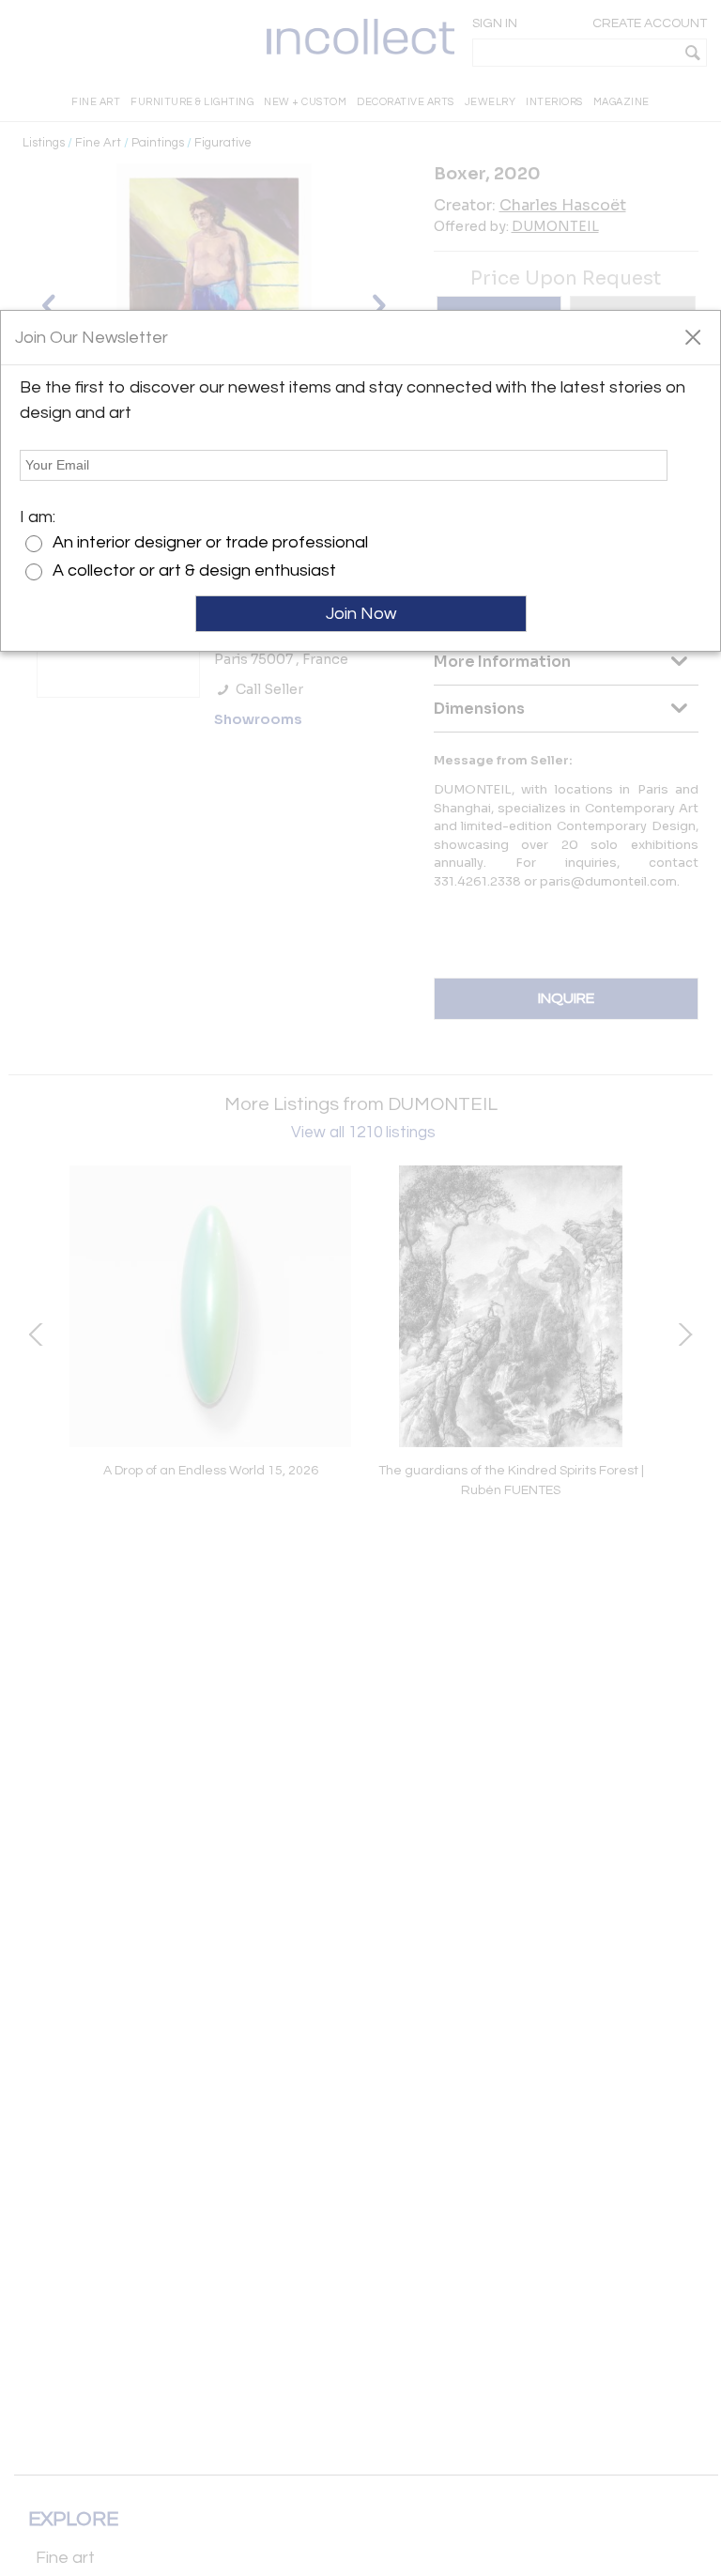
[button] (692, 336)
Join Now (361, 614)
